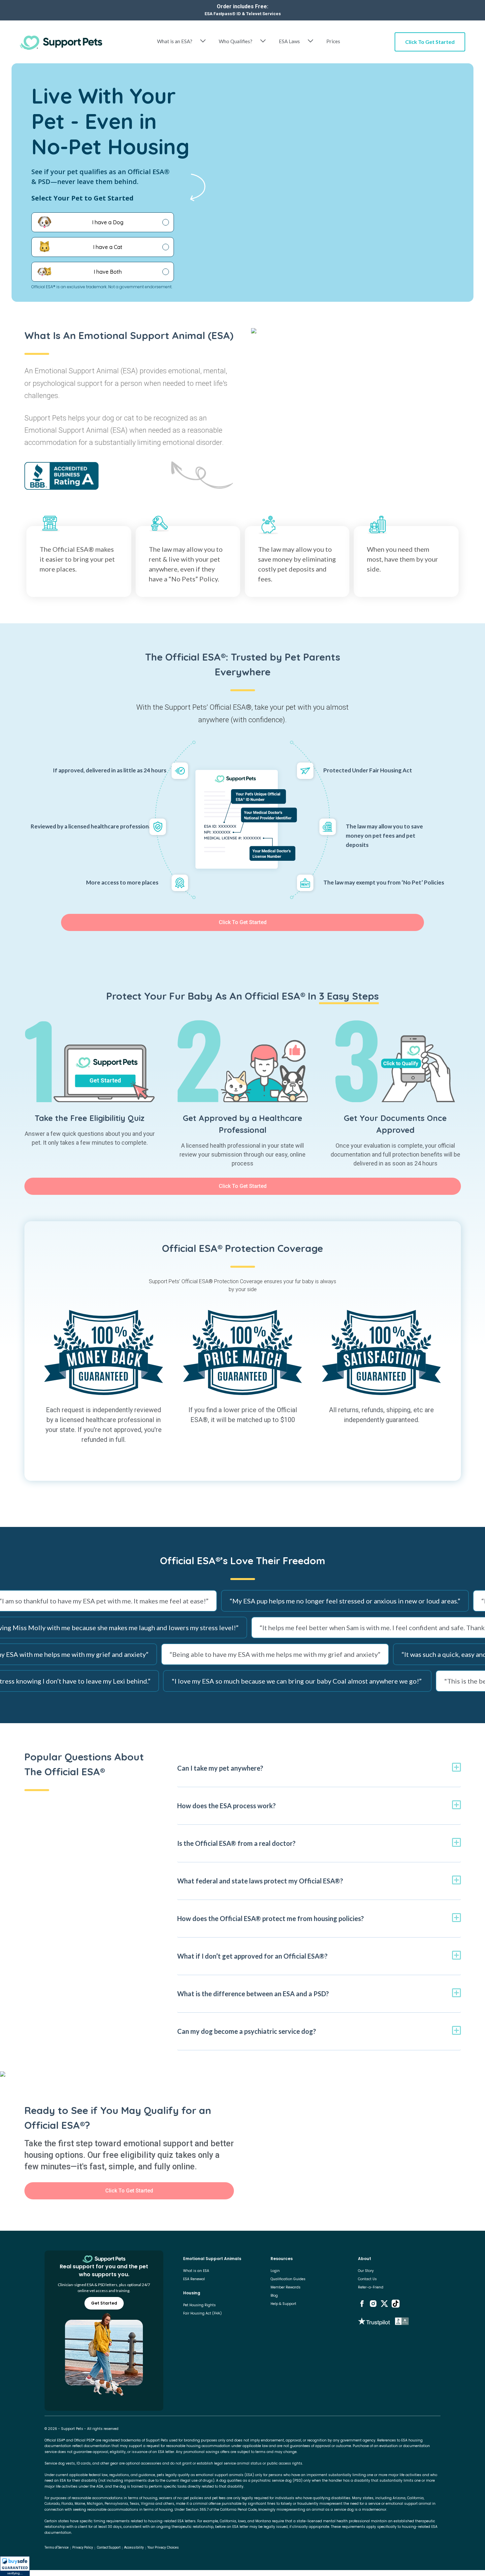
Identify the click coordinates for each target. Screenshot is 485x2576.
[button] (15, 2566)
